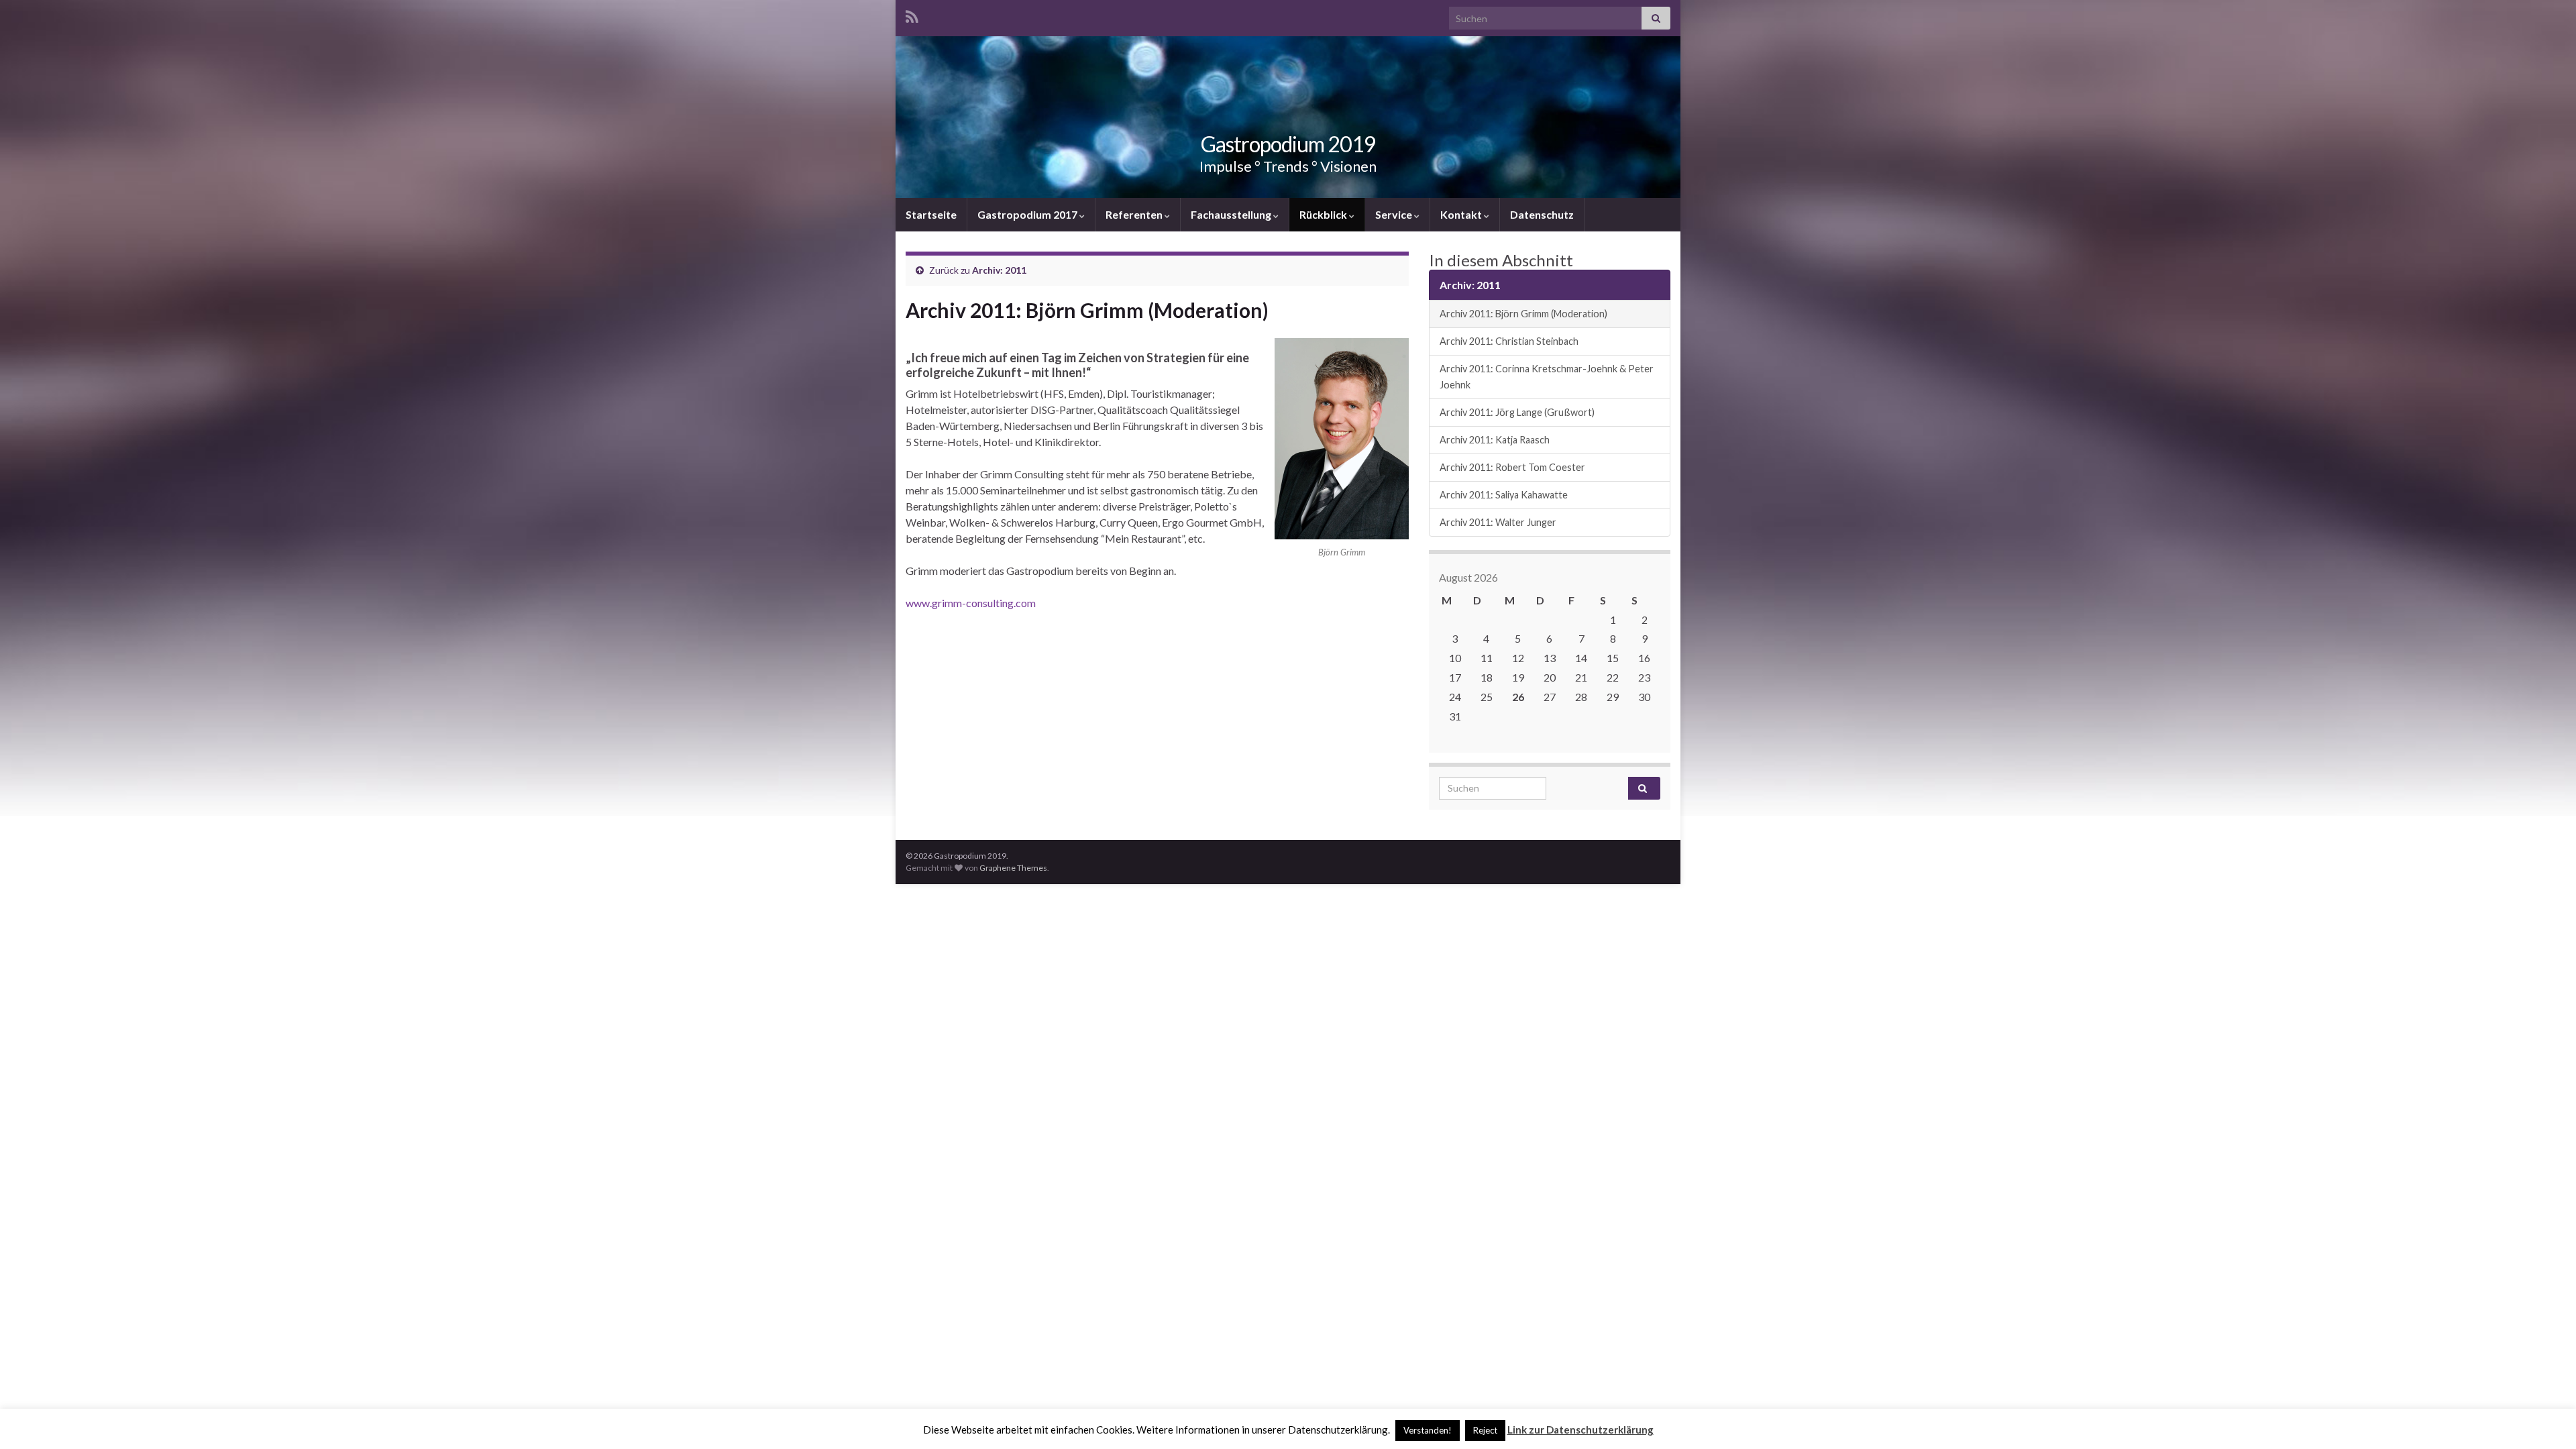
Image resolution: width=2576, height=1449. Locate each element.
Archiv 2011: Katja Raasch (1495, 440)
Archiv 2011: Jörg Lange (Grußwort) (1517, 412)
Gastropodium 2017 (1028, 214)
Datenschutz (1542, 214)
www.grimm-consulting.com (971, 603)
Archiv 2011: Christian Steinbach (1509, 341)
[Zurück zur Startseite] (1288, 117)
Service (1395, 214)
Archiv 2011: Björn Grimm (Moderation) (1523, 314)
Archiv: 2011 (999, 270)
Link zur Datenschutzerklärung (1580, 1430)
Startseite (931, 214)
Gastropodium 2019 (1288, 144)
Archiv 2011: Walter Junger (1498, 522)
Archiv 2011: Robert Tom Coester (1512, 467)
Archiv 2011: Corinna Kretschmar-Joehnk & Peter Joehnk (1547, 377)
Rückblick (1324, 214)
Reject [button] (1485, 1430)
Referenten (1135, 214)
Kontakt (1462, 214)
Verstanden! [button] (1428, 1430)
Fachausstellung (1232, 214)
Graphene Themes (1013, 868)
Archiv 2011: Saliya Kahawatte (1504, 495)
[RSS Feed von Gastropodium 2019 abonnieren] (912, 14)
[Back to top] (2546, 1419)
